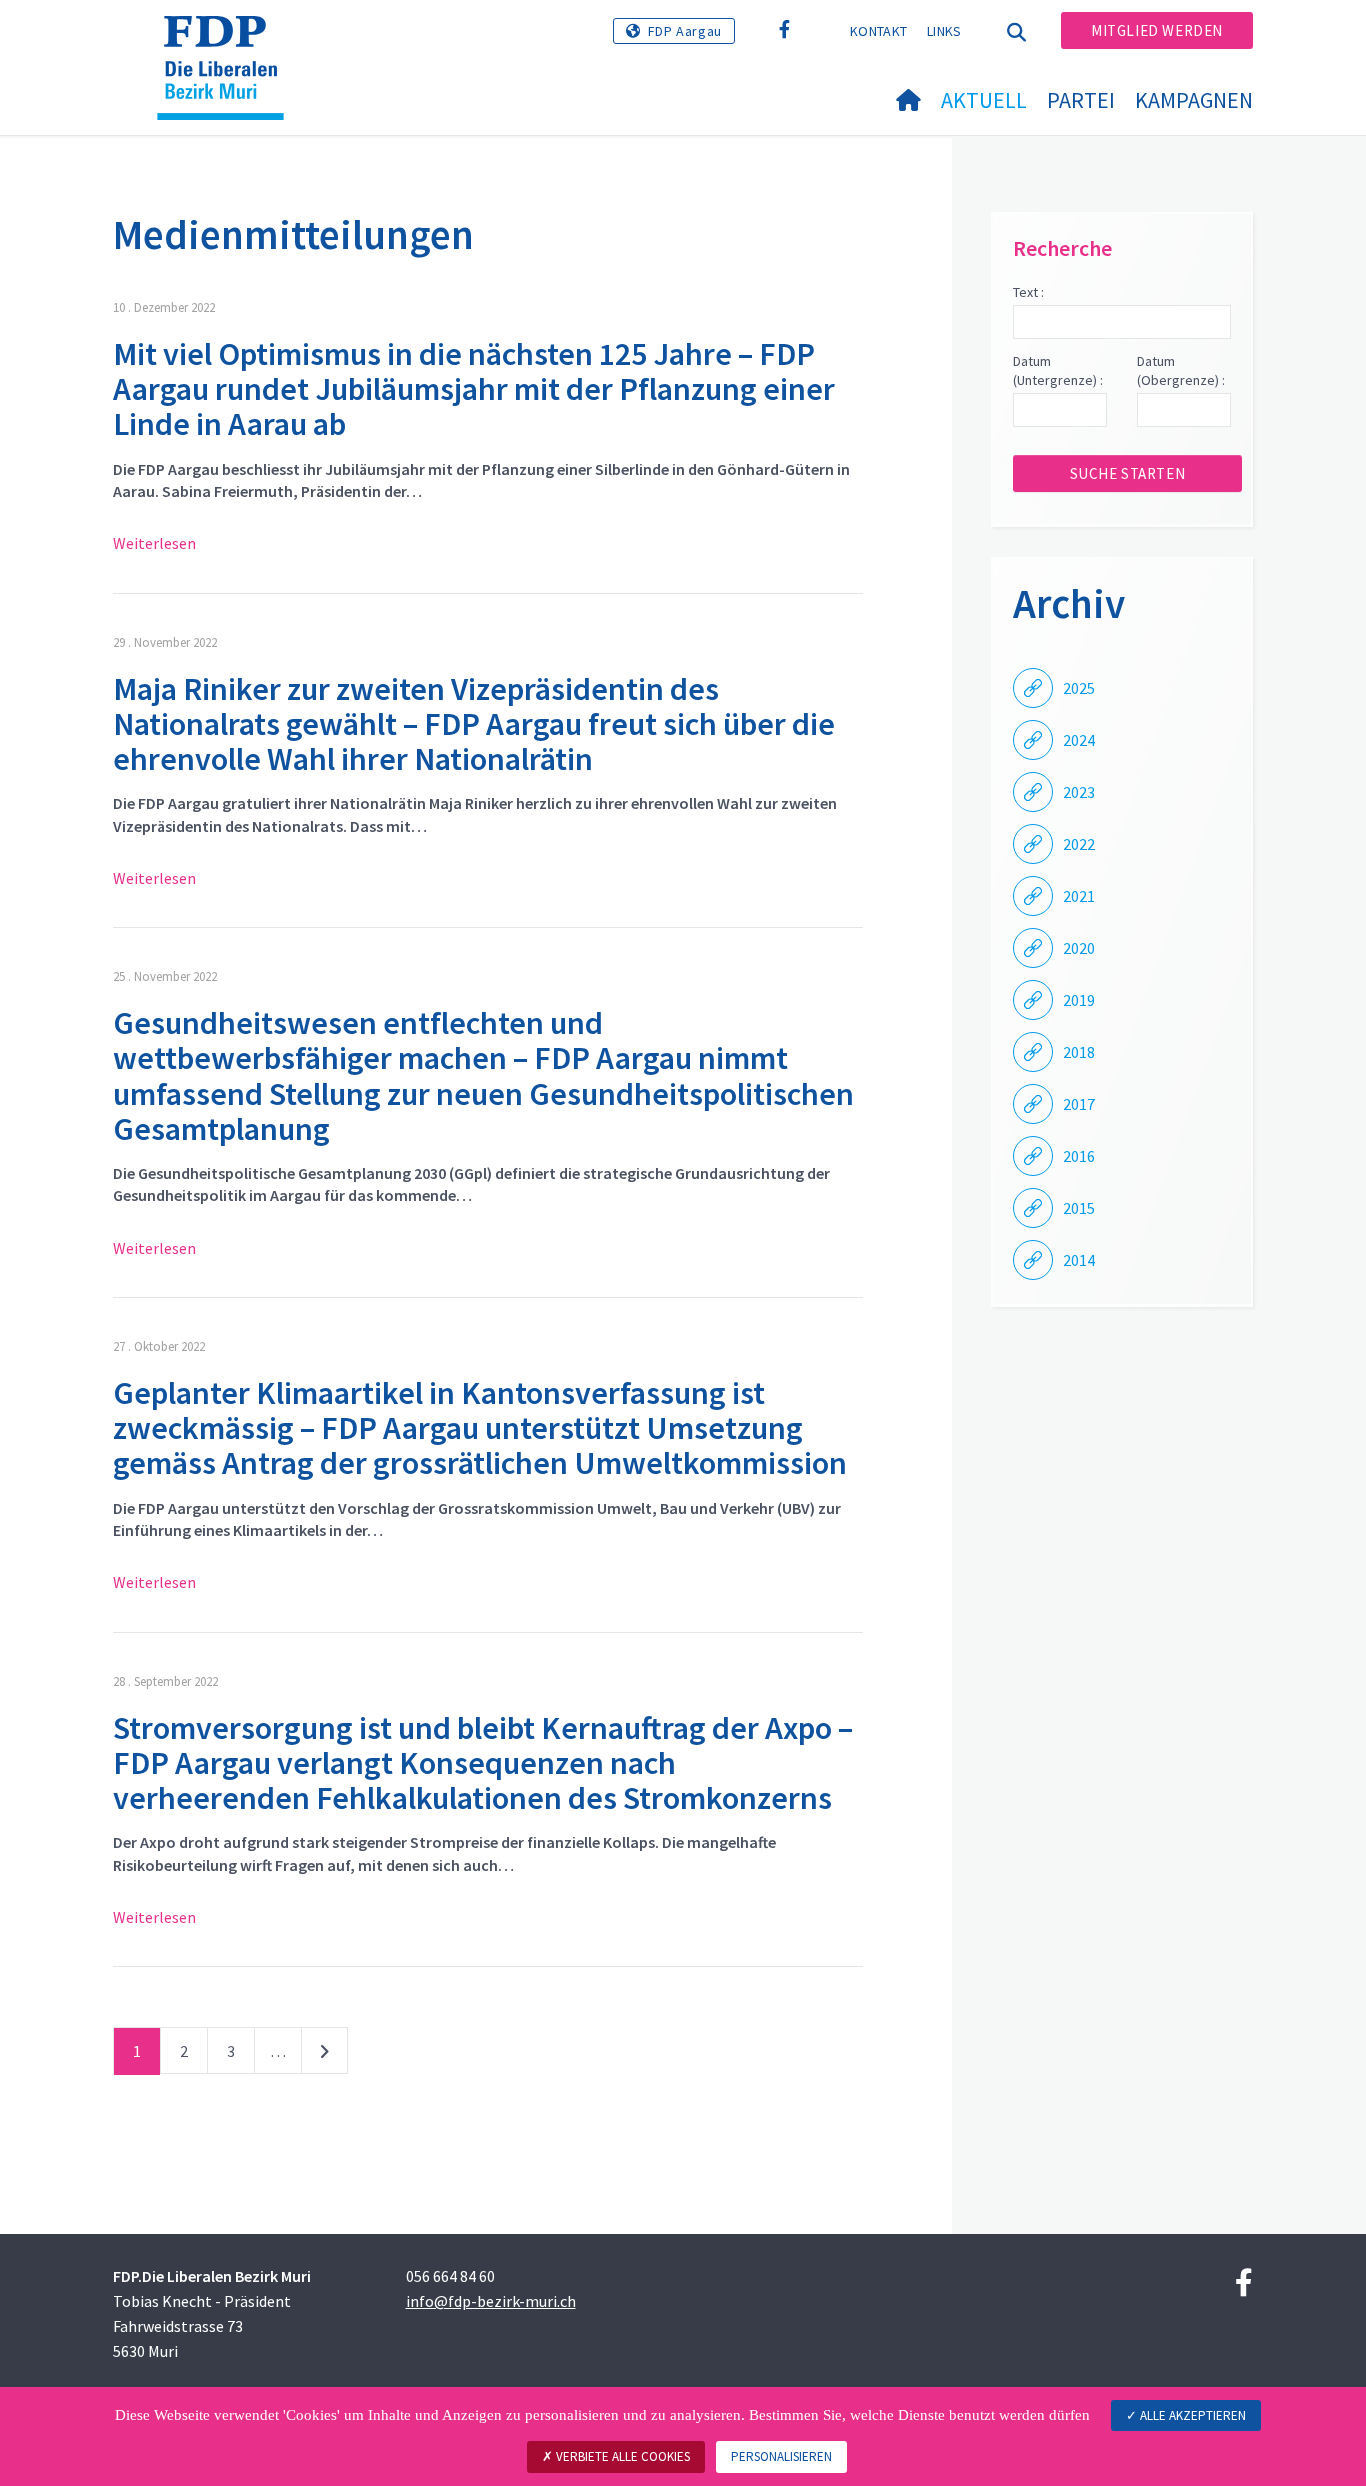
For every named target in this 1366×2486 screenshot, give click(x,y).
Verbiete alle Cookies (621, 2456)
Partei (1081, 100)
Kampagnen (1194, 100)
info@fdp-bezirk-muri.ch (491, 2301)
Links (944, 31)
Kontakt (878, 31)
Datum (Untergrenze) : (1058, 371)
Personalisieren (781, 2456)
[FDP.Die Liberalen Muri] (228, 41)
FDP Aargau (685, 31)
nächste (324, 2055)
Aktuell (984, 100)
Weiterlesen (154, 543)
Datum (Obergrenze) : (1181, 371)
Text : (1028, 292)
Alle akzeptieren (1191, 2415)
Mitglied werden (1157, 30)
